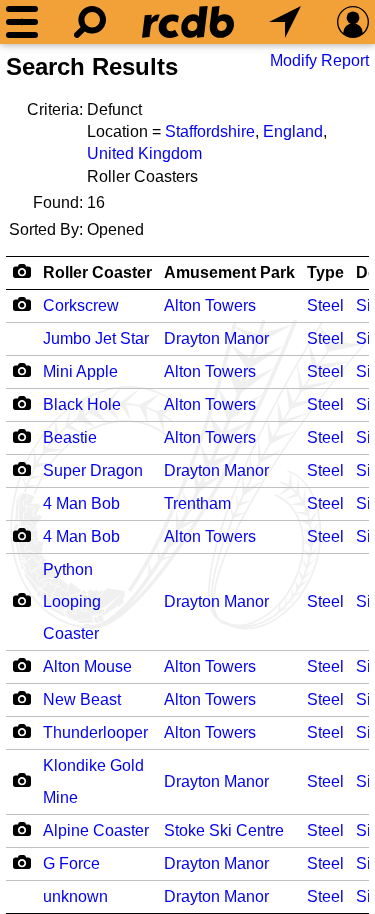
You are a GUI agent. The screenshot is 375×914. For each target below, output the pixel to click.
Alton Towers (210, 305)
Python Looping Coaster (72, 601)
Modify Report (319, 60)
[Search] (90, 22)
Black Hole (82, 404)
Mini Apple (80, 371)
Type (325, 272)
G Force (71, 863)
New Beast (82, 699)
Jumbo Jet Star (96, 338)
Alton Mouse (87, 666)
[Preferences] (353, 22)
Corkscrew (81, 305)
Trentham (197, 503)
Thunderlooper (95, 732)
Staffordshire (210, 131)
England (293, 131)
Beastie (70, 437)
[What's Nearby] (285, 22)
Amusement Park (229, 272)
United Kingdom (144, 153)
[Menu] (22, 22)
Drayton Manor (216, 338)
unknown (75, 896)
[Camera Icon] (21, 304)
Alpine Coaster (96, 830)
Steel (325, 305)
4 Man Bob (81, 503)
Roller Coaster (97, 272)
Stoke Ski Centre (224, 830)
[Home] (188, 22)
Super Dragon (93, 470)
